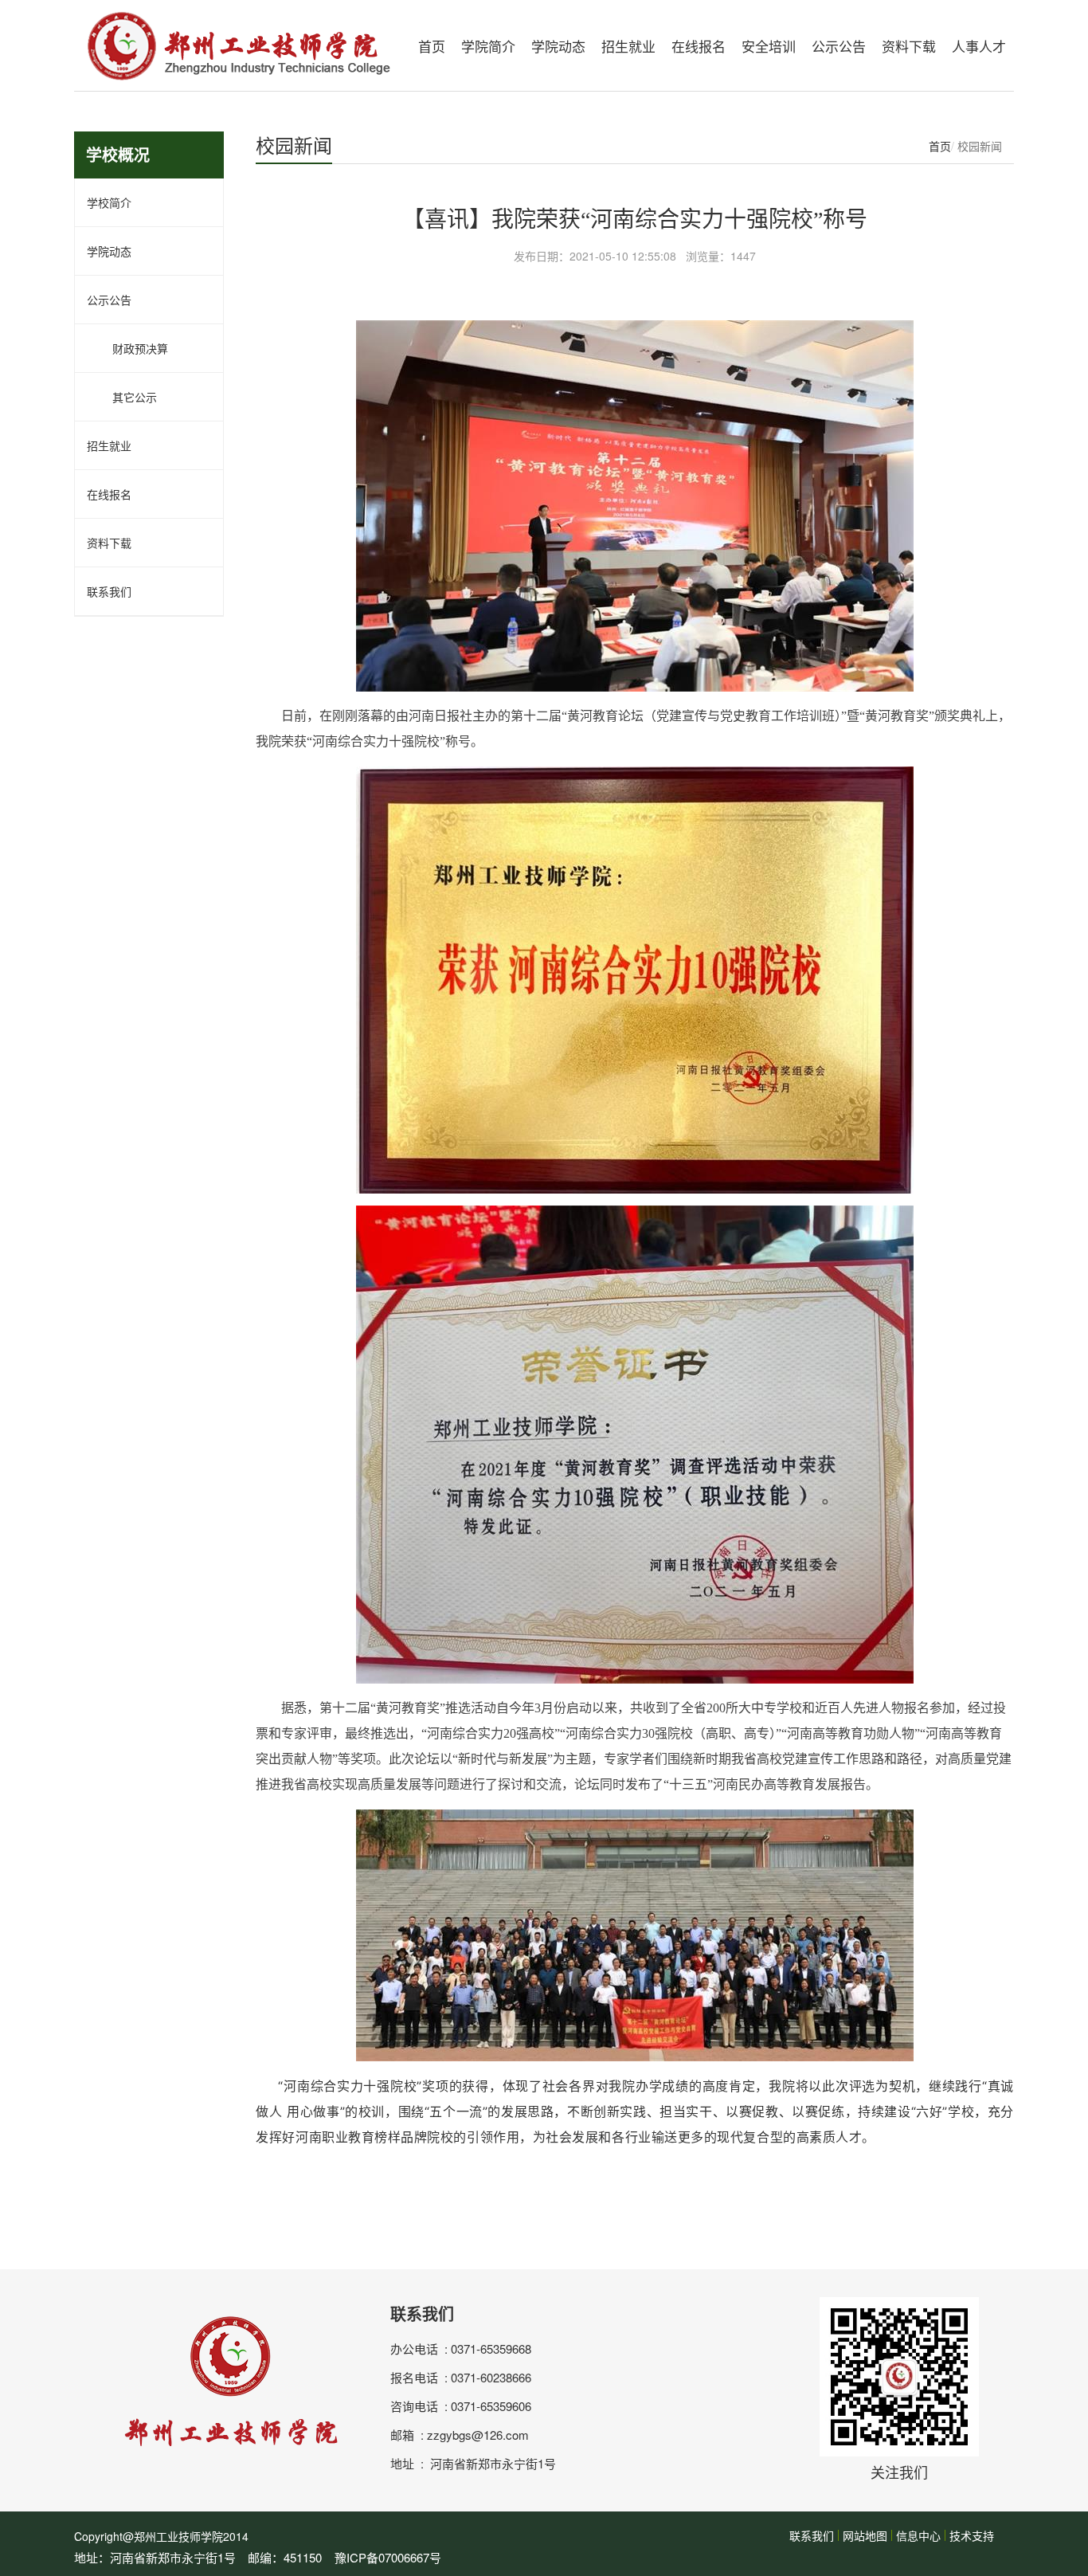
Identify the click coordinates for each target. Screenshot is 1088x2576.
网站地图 (865, 2535)
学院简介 (488, 46)
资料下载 (909, 46)
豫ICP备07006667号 (388, 2557)
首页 (432, 46)
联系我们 (109, 591)
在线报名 (699, 46)
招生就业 (628, 46)
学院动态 (558, 46)
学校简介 (109, 202)
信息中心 (918, 2535)
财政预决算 (127, 348)
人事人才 (979, 46)
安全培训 (769, 46)
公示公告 (839, 46)
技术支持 (972, 2535)
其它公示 (122, 397)
